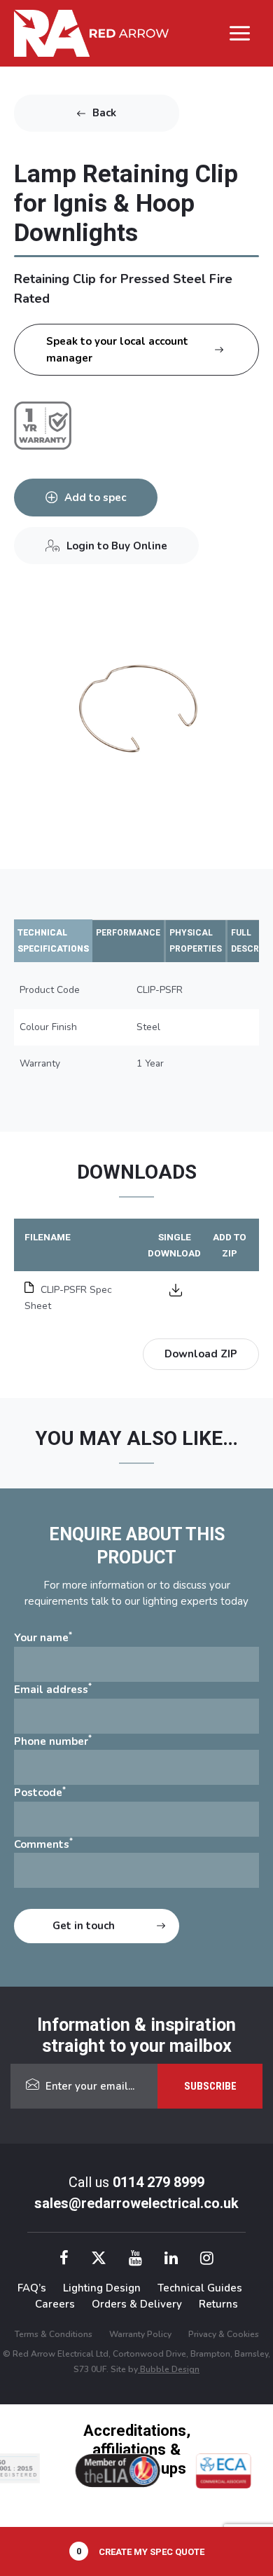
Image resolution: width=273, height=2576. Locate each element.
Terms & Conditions (54, 2334)
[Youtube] (135, 2260)
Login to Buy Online (117, 546)
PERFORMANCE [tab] (128, 933)
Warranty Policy (140, 2334)
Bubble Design (169, 2369)
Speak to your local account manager (117, 350)
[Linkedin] (171, 2260)
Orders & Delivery (137, 2304)
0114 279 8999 (159, 2182)
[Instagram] (207, 2260)
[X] (99, 2260)
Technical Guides (200, 2288)
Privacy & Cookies (224, 2334)
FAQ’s (32, 2288)
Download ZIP (201, 1354)
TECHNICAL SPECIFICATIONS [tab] (53, 941)
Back (104, 113)
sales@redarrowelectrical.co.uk (136, 2203)
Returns (218, 2304)
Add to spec (95, 498)
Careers (55, 2304)
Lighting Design (102, 2288)
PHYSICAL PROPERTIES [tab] (196, 941)
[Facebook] (64, 2260)
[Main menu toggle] (240, 33)
